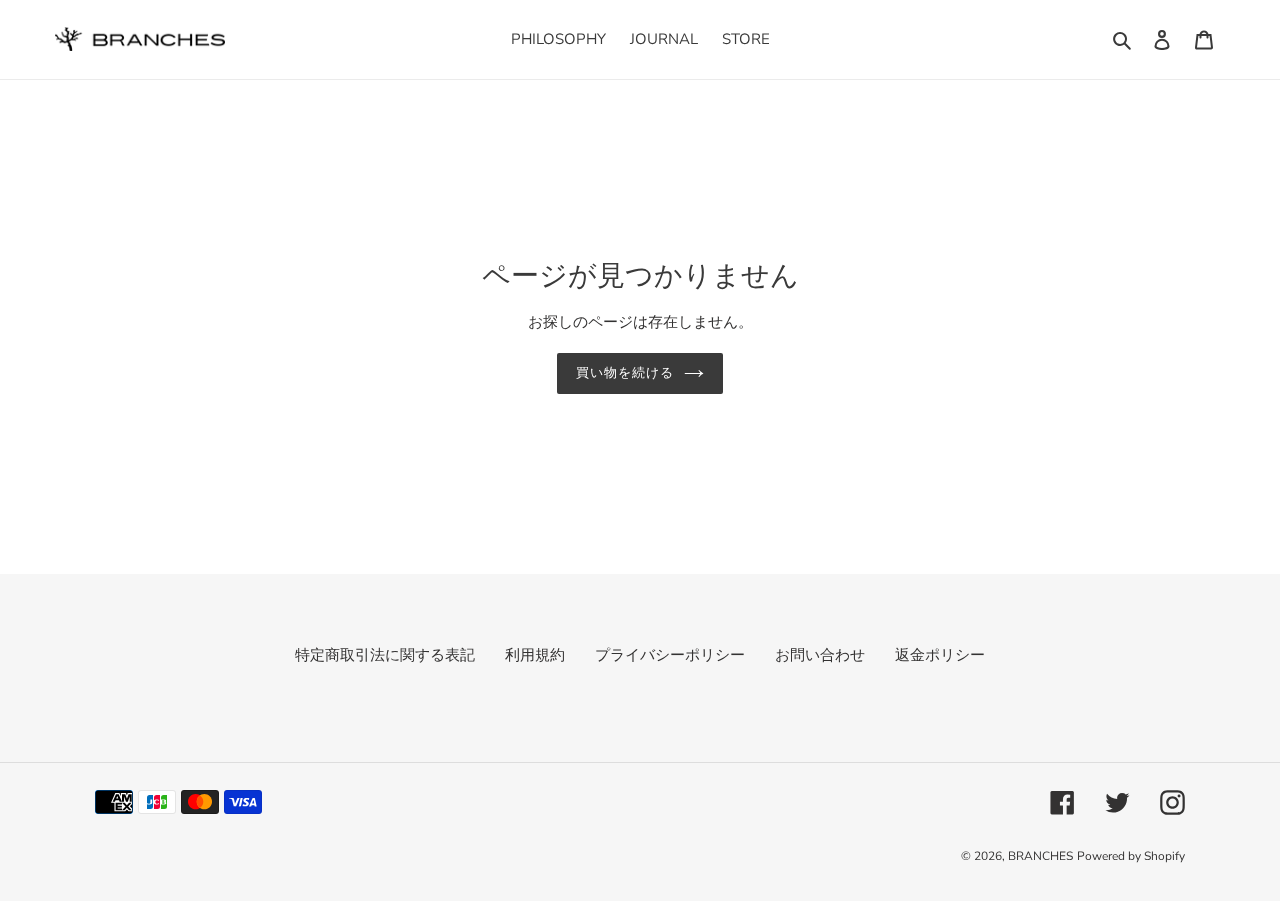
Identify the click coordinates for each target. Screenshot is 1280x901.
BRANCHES (1040, 856)
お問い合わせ (820, 655)
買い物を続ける (625, 373)
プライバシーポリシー (670, 655)
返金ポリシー (940, 655)
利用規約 (535, 655)
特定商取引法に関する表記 (385, 655)
